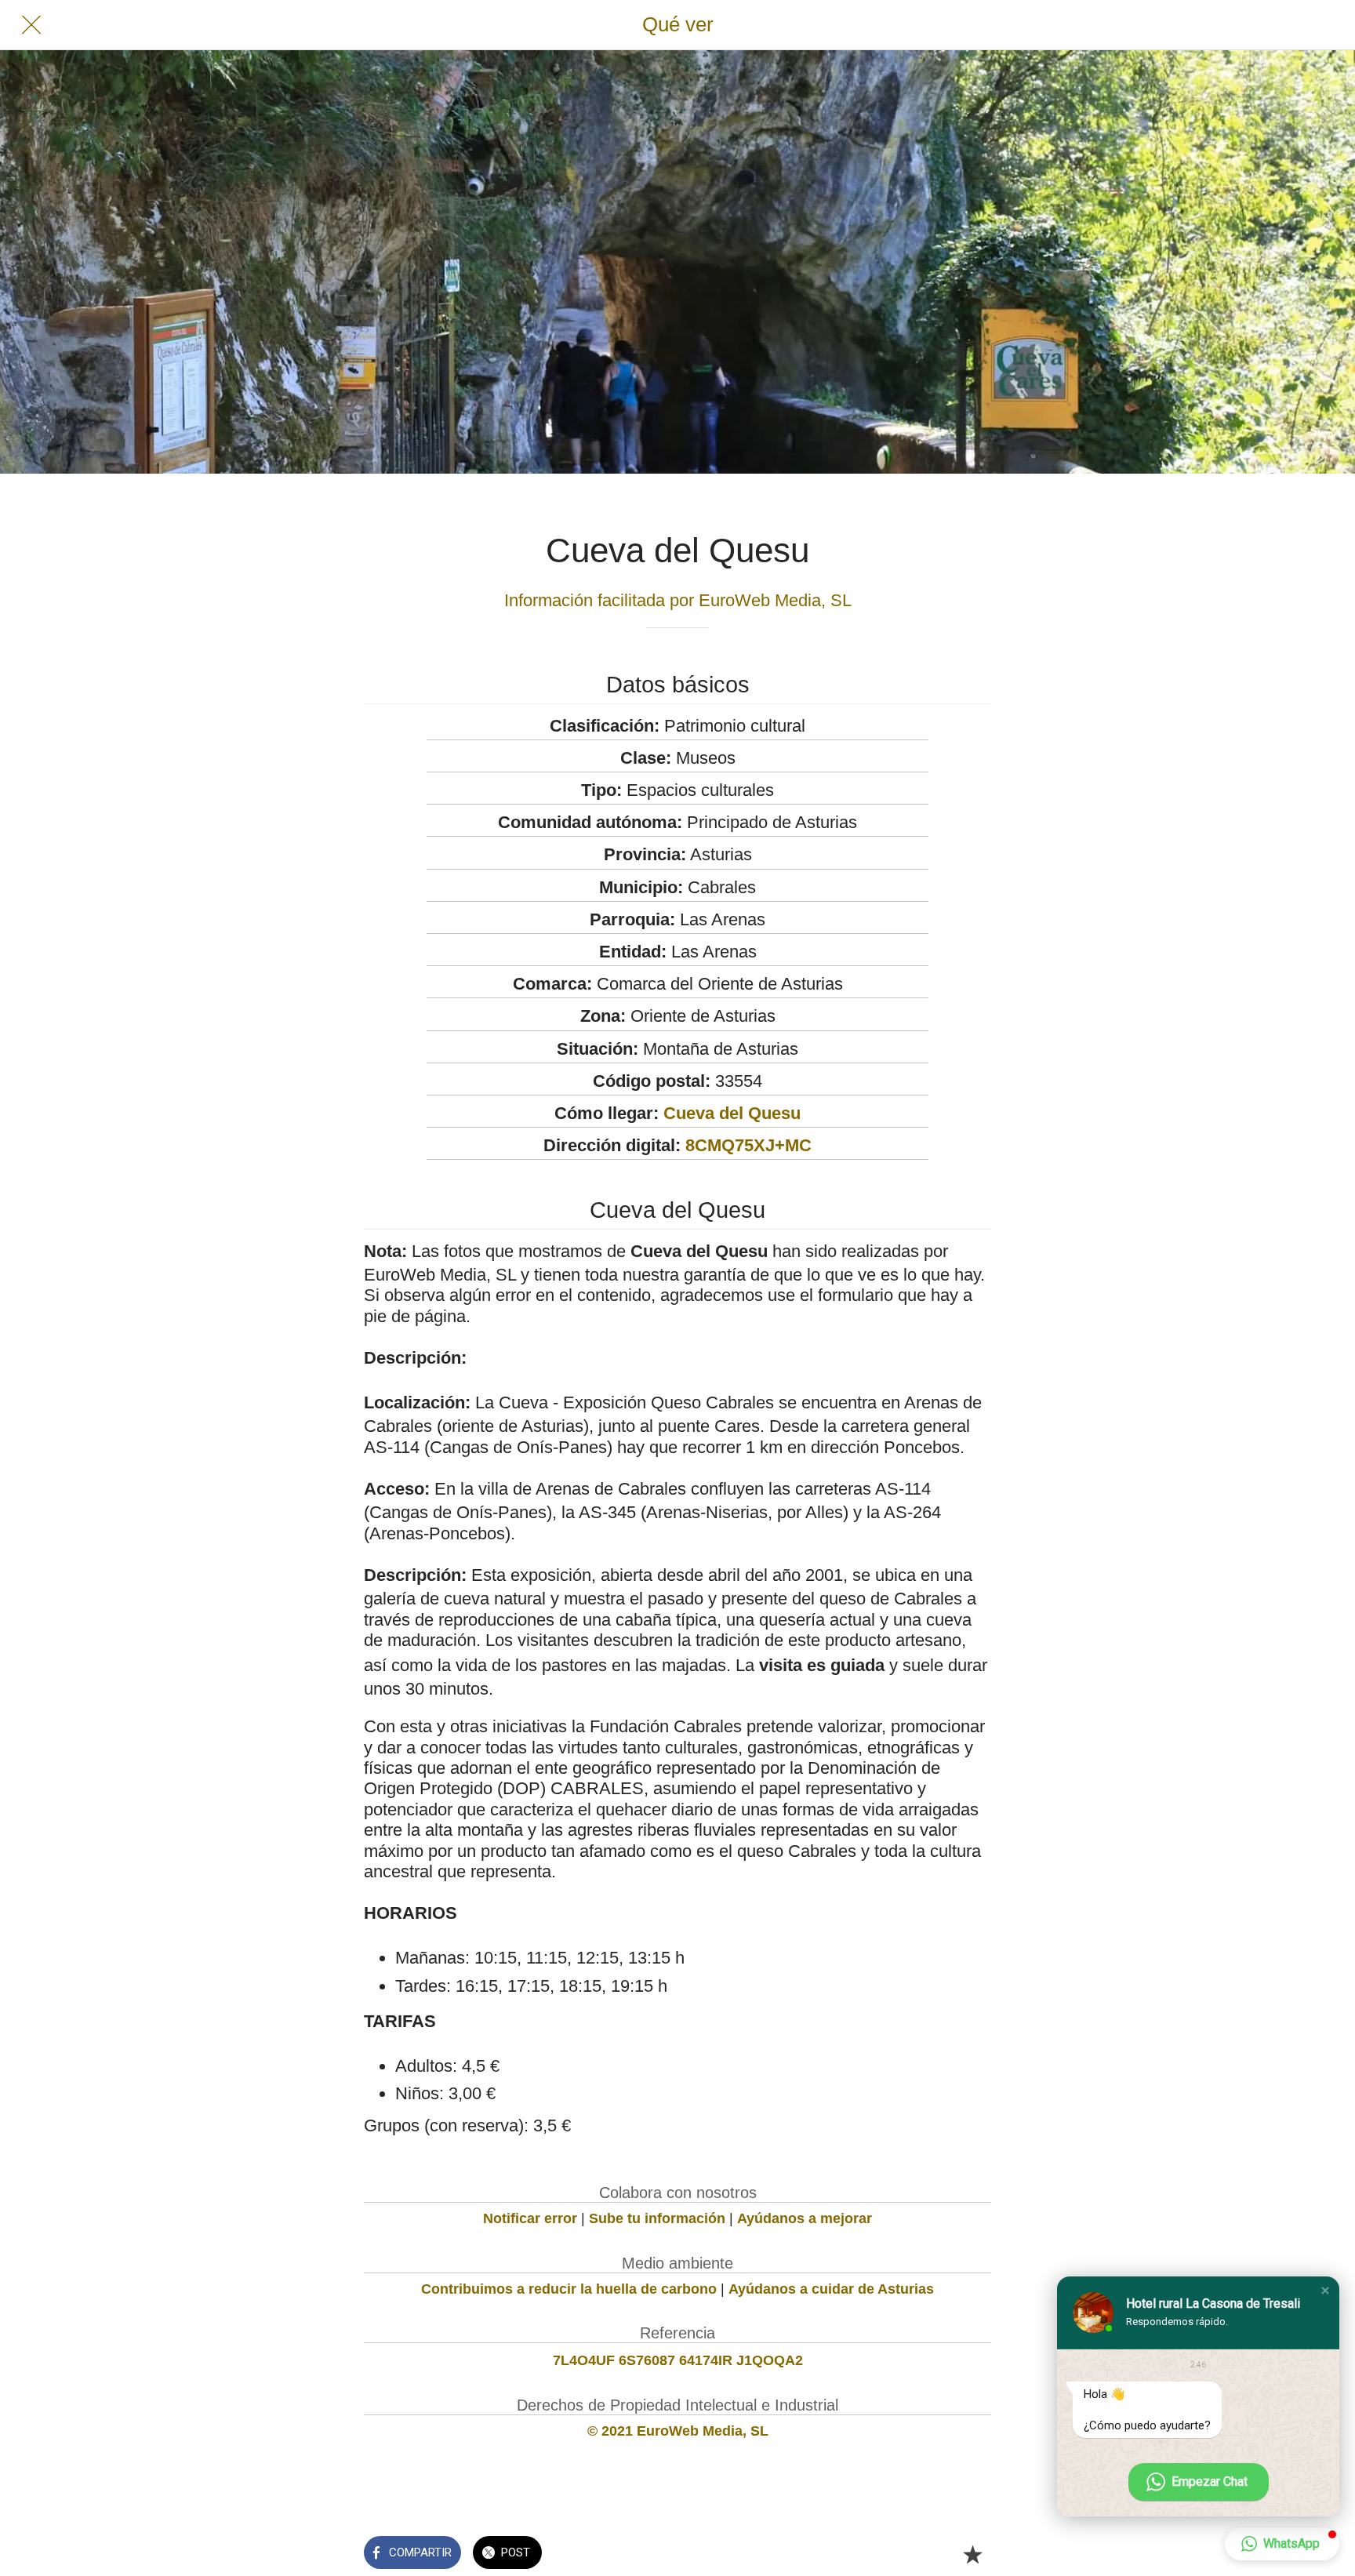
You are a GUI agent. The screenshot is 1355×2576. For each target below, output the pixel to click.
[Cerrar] (31, 25)
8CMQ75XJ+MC (748, 1145)
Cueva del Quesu (732, 1113)
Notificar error (530, 2218)
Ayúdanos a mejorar (805, 2218)
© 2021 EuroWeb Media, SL (678, 2431)
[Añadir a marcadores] (972, 2554)
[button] (1325, 2291)
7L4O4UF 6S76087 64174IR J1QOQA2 (678, 2360)
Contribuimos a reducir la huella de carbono (569, 2289)
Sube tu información (657, 2218)
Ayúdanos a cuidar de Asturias (831, 2289)
